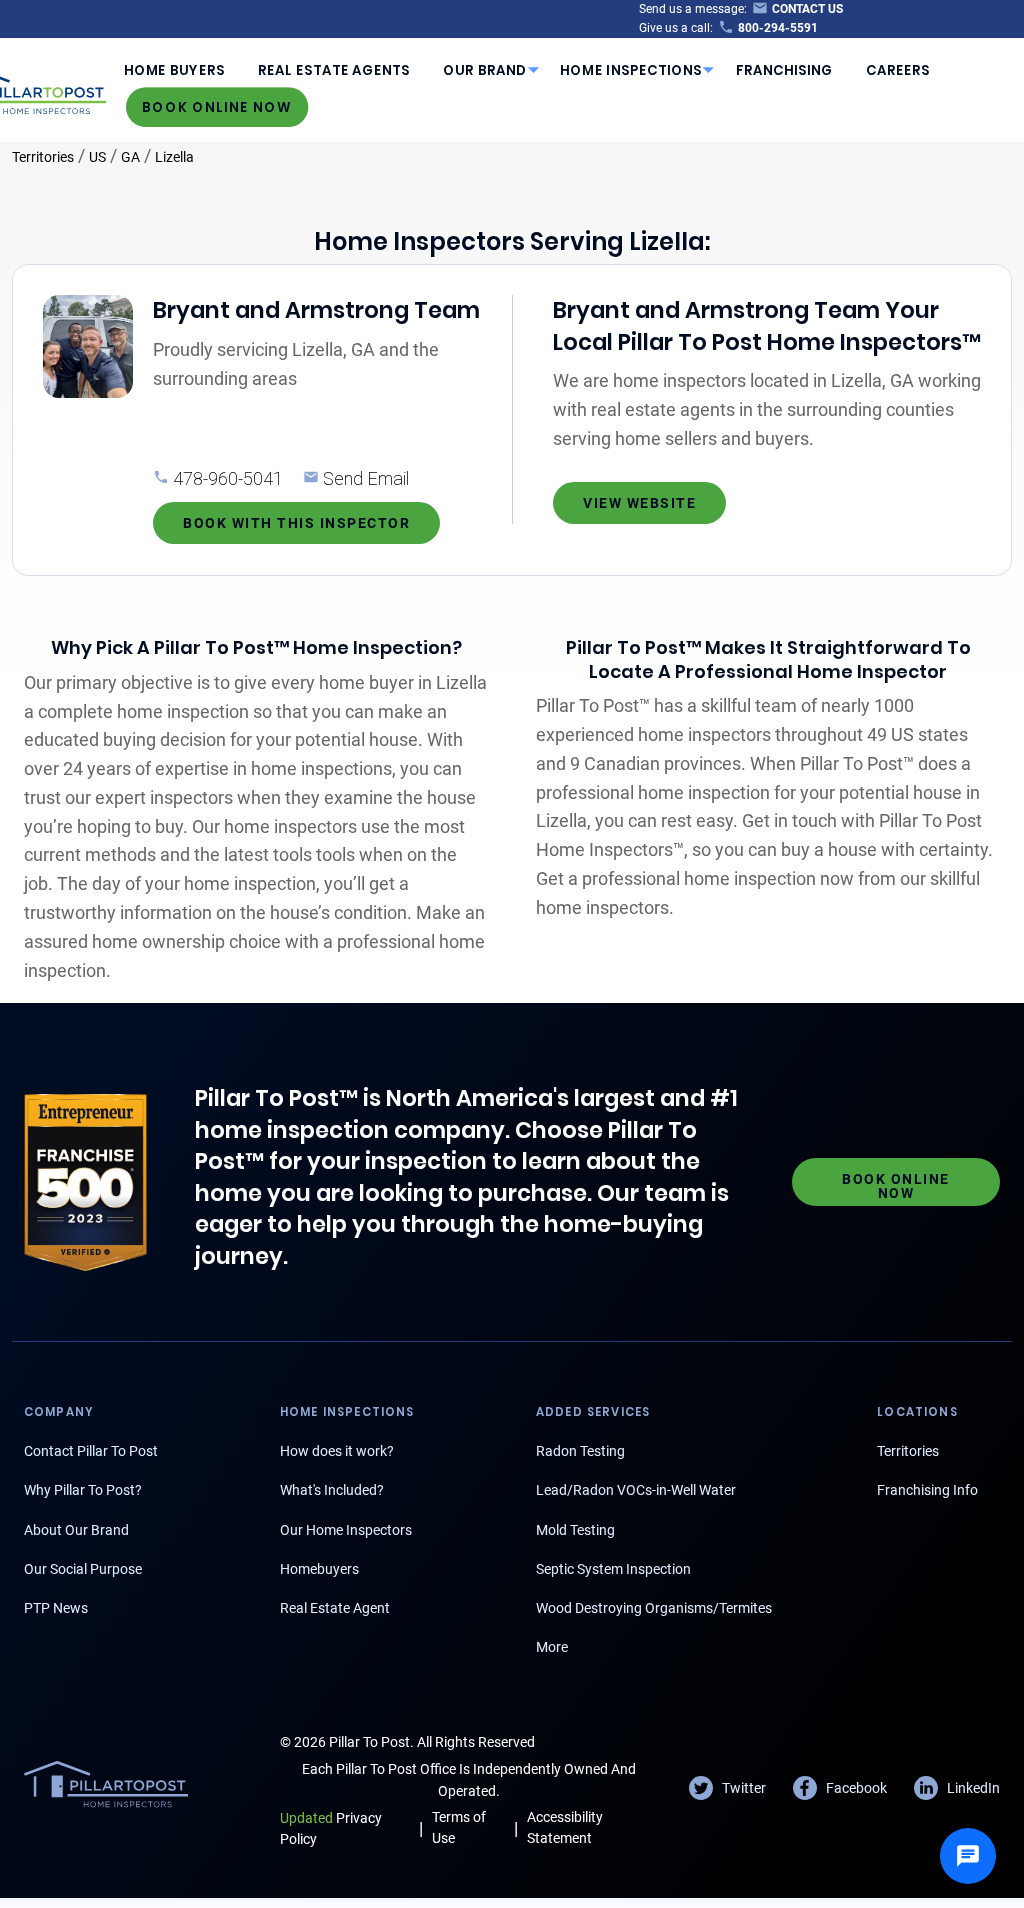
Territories (43, 157)
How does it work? (337, 1451)
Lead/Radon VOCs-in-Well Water (636, 1490)
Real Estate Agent (335, 1608)
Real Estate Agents (334, 70)
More (552, 1647)
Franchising (784, 70)
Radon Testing (580, 1451)
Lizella (174, 157)
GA (130, 157)
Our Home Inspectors (346, 1530)
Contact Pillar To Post (91, 1451)
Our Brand (484, 70)
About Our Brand (76, 1530)
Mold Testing (575, 1530)
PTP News (56, 1608)
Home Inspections (631, 70)
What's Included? (332, 1490)
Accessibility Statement (565, 1827)
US (97, 157)
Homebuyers (319, 1569)
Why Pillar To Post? (83, 1490)
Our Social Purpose (83, 1569)
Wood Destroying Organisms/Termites (654, 1608)
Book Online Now (217, 106)
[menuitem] (174, 70)
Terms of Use (459, 1827)
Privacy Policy (331, 1828)
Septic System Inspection (613, 1569)
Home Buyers (174, 70)
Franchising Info (927, 1490)
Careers (898, 70)
